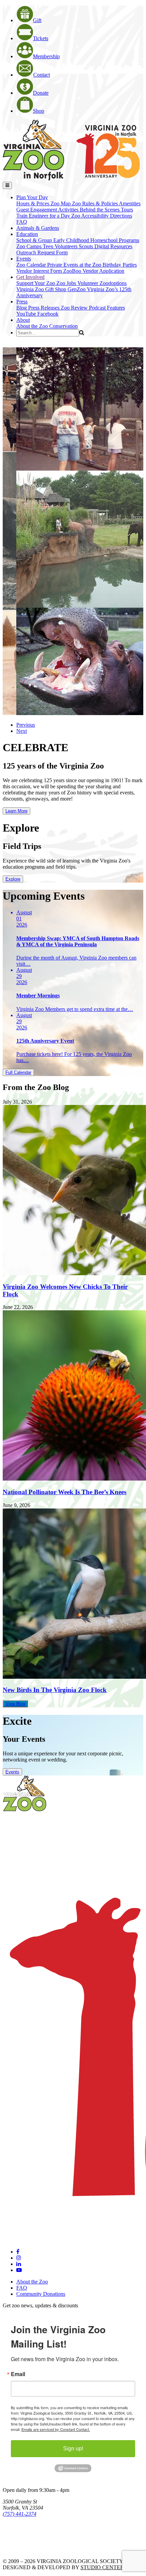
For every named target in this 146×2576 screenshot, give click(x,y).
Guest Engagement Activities (48, 210)
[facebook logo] (18, 2252)
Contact (42, 75)
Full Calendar (18, 1072)
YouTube (27, 314)
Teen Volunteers (61, 246)
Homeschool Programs (115, 240)
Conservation (63, 326)
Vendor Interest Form (40, 271)
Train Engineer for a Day (44, 216)
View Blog (15, 1704)
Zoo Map (61, 203)
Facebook (48, 314)
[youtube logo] (19, 2270)
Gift (37, 20)
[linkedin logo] (19, 2264)
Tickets (41, 38)
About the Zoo (33, 326)
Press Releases (44, 308)
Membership (46, 56)
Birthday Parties (120, 265)
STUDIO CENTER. (103, 2567)
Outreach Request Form (42, 252)
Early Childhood (72, 240)
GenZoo (77, 289)
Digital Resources (113, 246)
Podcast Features (107, 308)
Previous (26, 725)
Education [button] (27, 234)
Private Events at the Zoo (75, 265)
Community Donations (41, 2294)
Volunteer (88, 283)
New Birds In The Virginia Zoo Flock (55, 1690)
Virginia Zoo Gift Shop (42, 289)
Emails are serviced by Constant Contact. (56, 2429)
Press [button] (22, 302)
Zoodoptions (113, 283)
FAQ (22, 222)
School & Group (35, 240)
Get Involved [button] (30, 277)
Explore (13, 879)
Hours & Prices (33, 203)
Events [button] (24, 259)
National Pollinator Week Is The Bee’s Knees (65, 1492)
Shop (39, 111)
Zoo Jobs (67, 283)
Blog (22, 308)
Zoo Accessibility (91, 216)
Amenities (130, 203)
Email (18, 2374)
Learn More (16, 811)
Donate (41, 93)
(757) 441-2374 (20, 2514)
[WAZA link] (25, 2533)
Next (22, 731)
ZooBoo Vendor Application (94, 271)
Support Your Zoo (36, 283)
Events (12, 1772)
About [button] (23, 320)
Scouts (87, 246)
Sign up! (73, 2448)
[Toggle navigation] (7, 185)
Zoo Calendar (32, 265)
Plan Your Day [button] (32, 197)
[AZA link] (24, 2550)
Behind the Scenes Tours (106, 210)
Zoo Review (75, 308)
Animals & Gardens (38, 228)
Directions (121, 216)
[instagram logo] (19, 2258)
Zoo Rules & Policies (95, 203)
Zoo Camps (30, 246)
